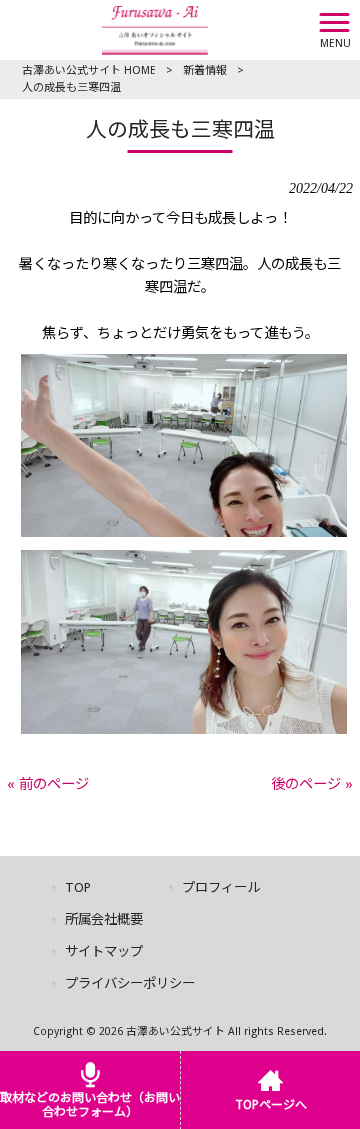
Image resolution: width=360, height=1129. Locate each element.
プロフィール (221, 887)
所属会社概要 (104, 919)
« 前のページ (48, 784)
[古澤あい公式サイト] (155, 29)
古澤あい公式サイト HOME (89, 70)
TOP (78, 887)
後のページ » (312, 784)
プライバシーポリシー (130, 983)
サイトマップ (104, 951)
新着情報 (205, 70)
